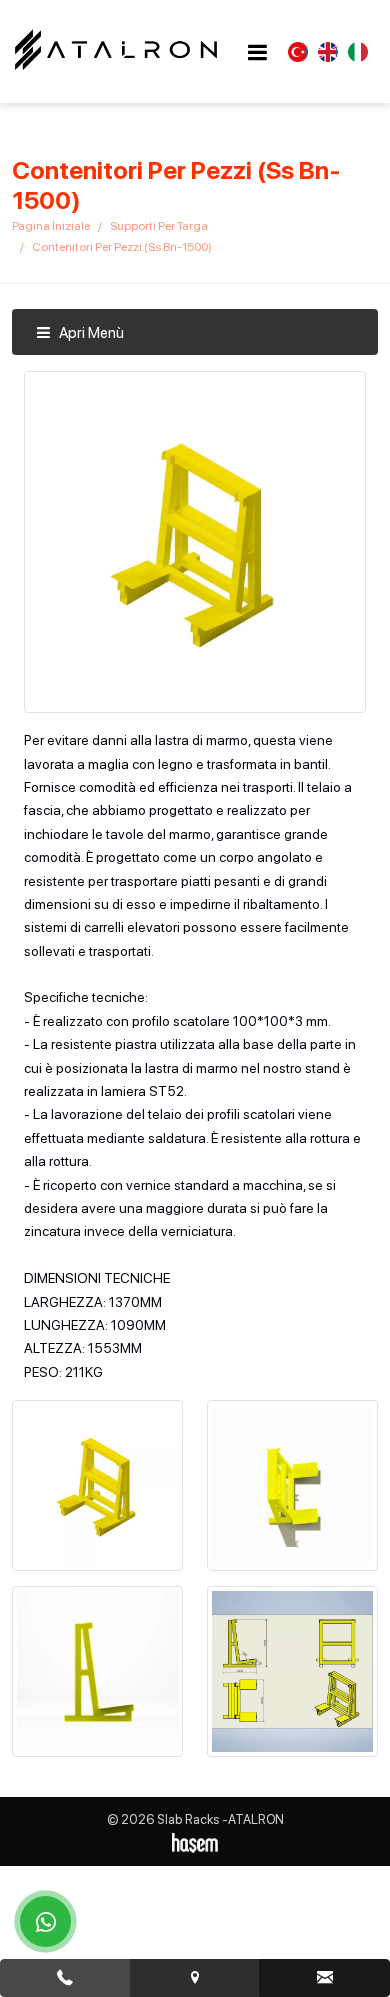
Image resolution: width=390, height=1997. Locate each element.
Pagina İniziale (51, 226)
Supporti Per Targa (159, 226)
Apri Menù (90, 333)
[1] (257, 52)
